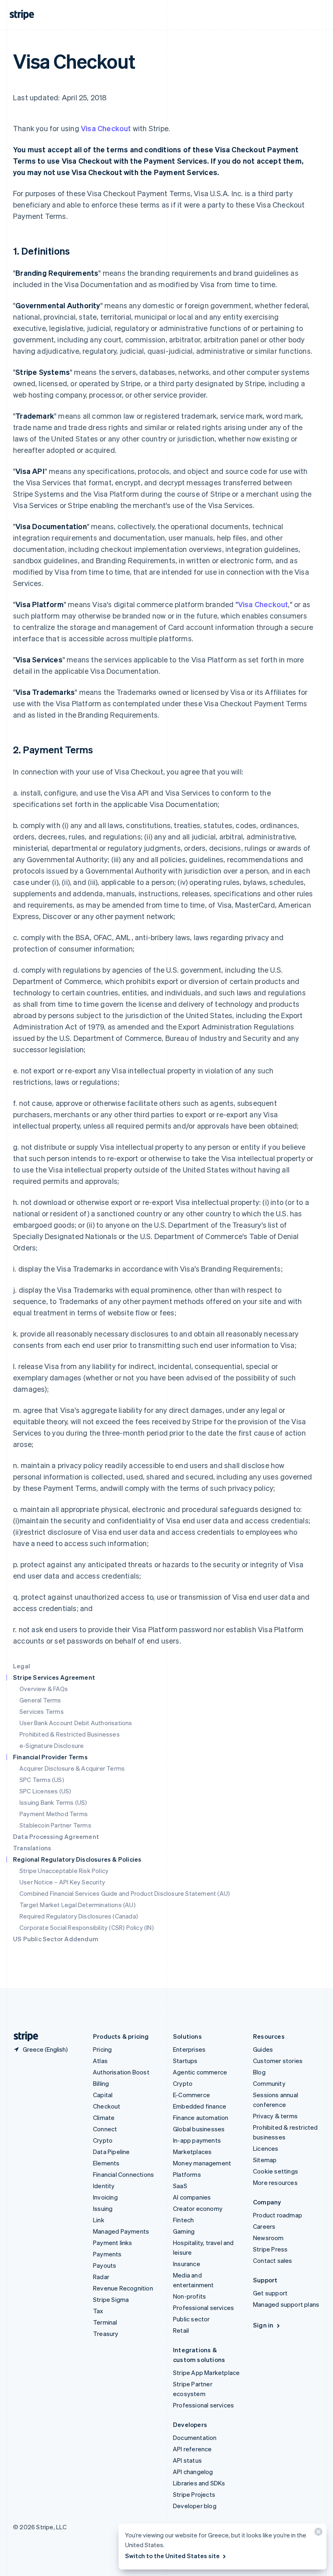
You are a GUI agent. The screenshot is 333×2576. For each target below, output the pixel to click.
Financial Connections (123, 2174)
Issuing (103, 2208)
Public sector (191, 2319)
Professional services (203, 2308)
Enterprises (189, 2049)
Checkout (107, 2106)
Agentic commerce (200, 2072)
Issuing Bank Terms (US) (53, 1802)
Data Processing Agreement (56, 1836)
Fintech (183, 2220)
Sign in (263, 2325)
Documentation (195, 2438)
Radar (101, 2277)
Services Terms (42, 1711)
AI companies (192, 2197)
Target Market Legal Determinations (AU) (78, 1905)
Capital (103, 2095)
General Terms (40, 1700)
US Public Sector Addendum (56, 1939)
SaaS (180, 2186)
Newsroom (268, 2238)
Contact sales (273, 2260)
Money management (202, 2163)
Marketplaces (192, 2152)
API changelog (193, 2472)
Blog (259, 2072)
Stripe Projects (194, 2494)
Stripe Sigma (111, 2299)
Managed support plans (286, 2304)
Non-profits (189, 2296)
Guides (263, 2049)
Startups (185, 2061)
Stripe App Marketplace (206, 2373)
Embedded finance (200, 2106)
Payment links (113, 2243)
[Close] (317, 2534)
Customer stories (278, 2061)
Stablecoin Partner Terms (55, 1825)
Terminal (105, 2322)
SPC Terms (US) (42, 1780)
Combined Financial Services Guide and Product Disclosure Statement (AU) (125, 1893)
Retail (181, 2330)
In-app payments (197, 2140)
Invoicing (105, 2197)
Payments (107, 2254)
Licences (266, 2148)
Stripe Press (270, 2249)
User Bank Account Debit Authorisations (76, 1723)
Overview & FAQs (44, 1689)
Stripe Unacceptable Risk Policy (64, 1871)
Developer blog (195, 2506)
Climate (104, 2117)
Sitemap (265, 2160)
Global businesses (199, 2129)
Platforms (187, 2174)
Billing (101, 2083)
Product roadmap (278, 2215)
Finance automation (201, 2117)
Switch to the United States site (172, 2556)
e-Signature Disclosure (52, 1745)
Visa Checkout (106, 128)
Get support (270, 2293)
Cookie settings (276, 2171)
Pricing (102, 2049)
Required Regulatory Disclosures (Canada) (79, 1916)
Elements (106, 2163)
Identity (104, 2186)
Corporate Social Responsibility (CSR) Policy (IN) (87, 1927)
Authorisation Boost (121, 2072)
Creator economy (198, 2208)
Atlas (100, 2061)
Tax (98, 2311)
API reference (192, 2449)
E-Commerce (191, 2095)
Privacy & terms (275, 2116)
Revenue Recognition (123, 2288)
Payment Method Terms (54, 1814)
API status (187, 2460)
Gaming (184, 2231)
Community (269, 2083)
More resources (275, 2182)
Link (99, 2220)
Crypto (103, 2140)
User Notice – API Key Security (62, 1882)
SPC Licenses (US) (45, 1791)
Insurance (187, 2264)
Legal (22, 1666)
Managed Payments (121, 2231)
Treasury (106, 2334)
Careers (264, 2226)
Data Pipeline (111, 2152)
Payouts (105, 2265)
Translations (32, 1848)
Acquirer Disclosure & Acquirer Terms (72, 1768)
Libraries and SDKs (199, 2483)
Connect (105, 2129)
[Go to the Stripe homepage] (23, 2036)
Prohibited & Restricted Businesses (70, 1734)
